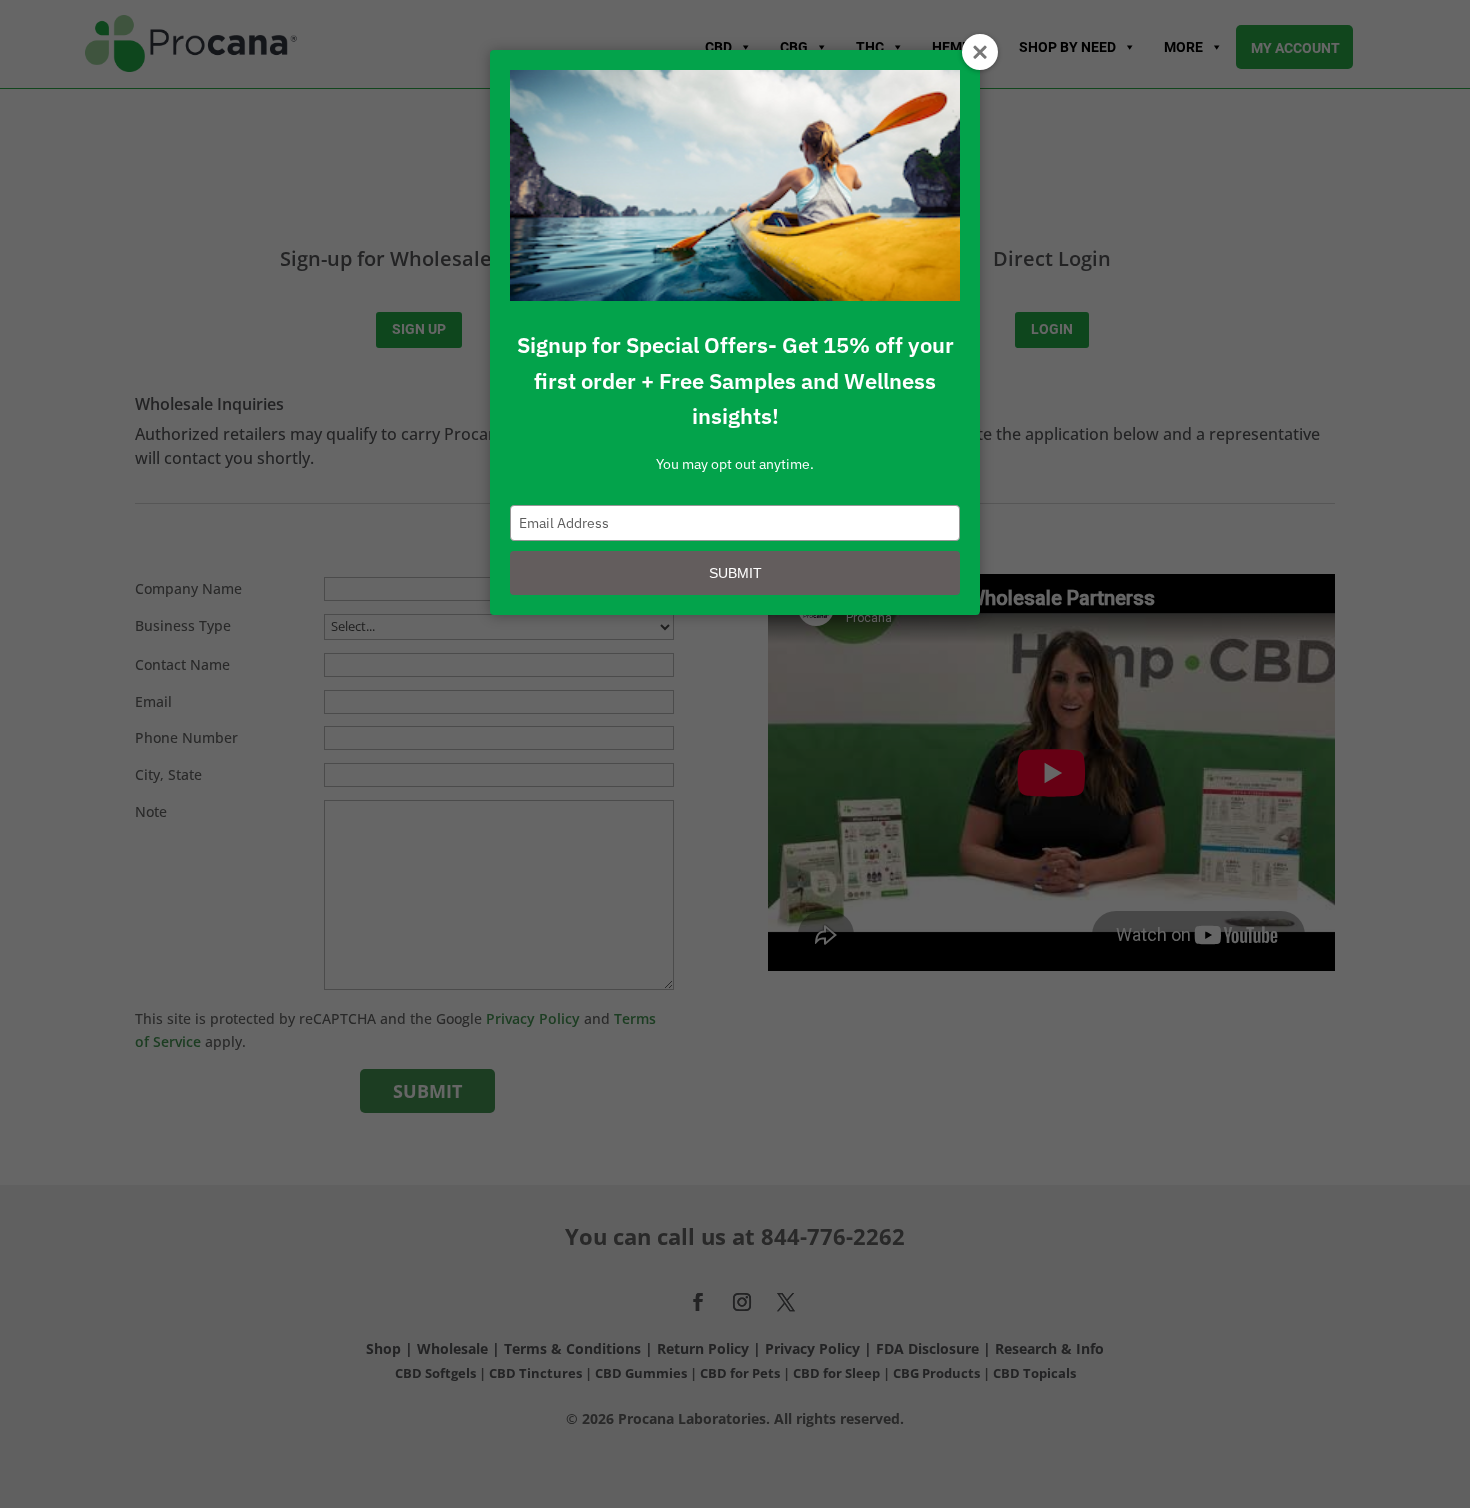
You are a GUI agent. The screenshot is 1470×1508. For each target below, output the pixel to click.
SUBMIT (735, 573)
